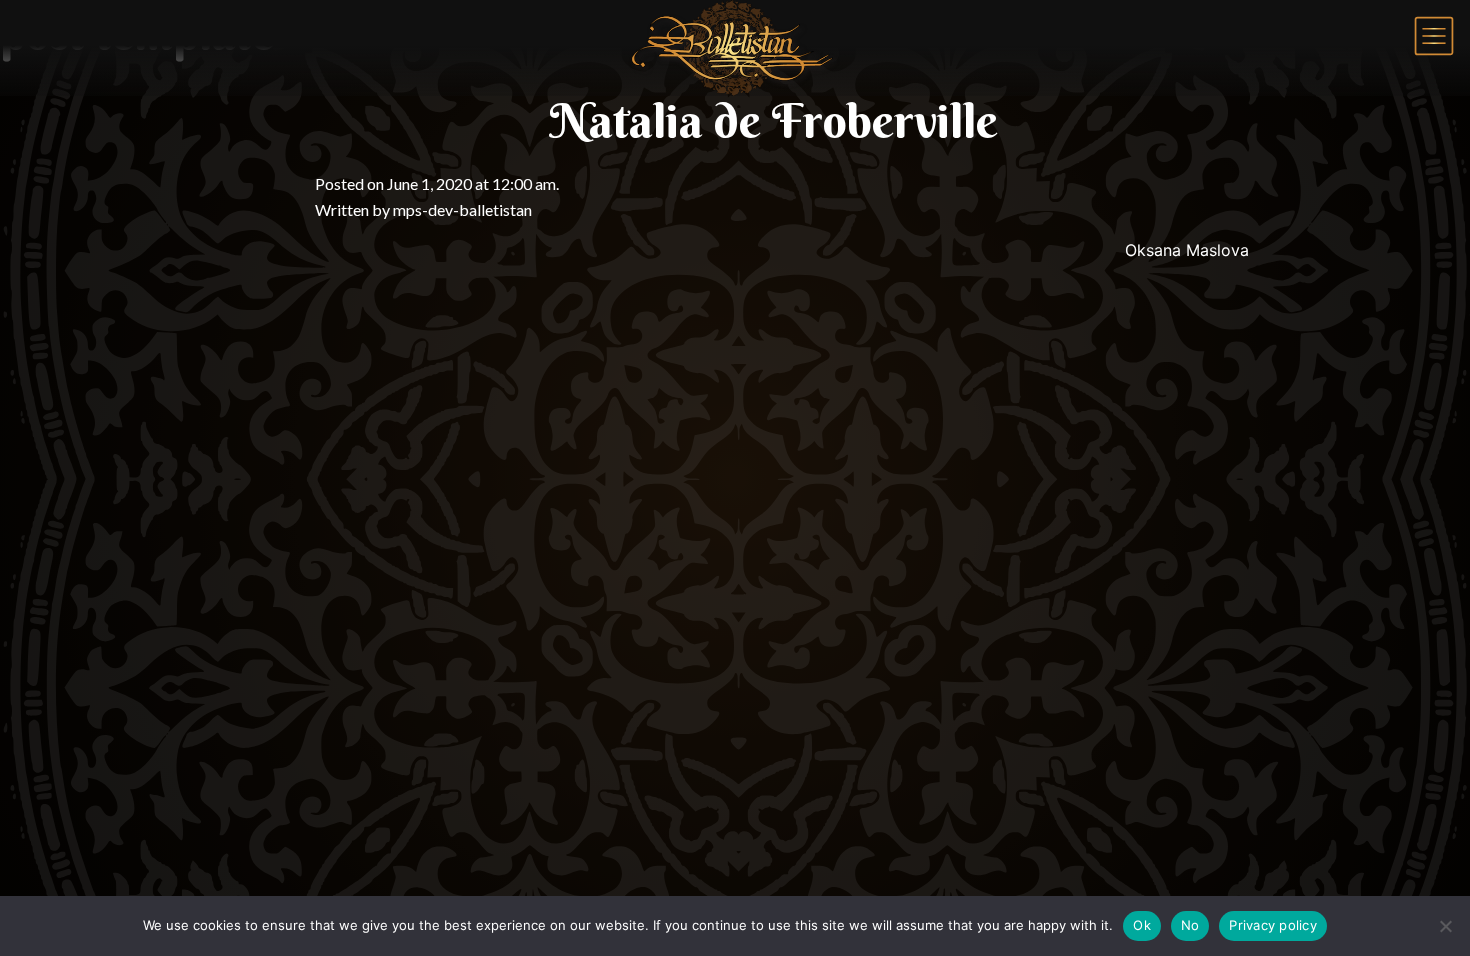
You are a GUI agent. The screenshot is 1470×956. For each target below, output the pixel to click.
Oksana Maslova (1187, 250)
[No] (1445, 926)
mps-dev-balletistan (462, 209)
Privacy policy (1273, 925)
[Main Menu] (1434, 37)
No (1190, 925)
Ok (1142, 925)
